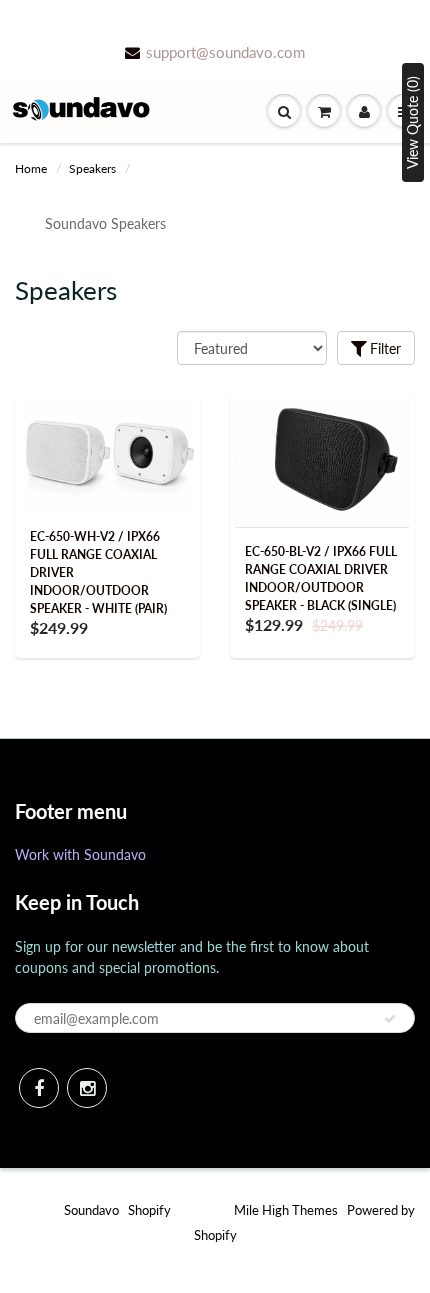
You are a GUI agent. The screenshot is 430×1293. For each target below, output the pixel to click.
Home (31, 168)
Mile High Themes (286, 1210)
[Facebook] (39, 1088)
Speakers (92, 168)
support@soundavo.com (225, 52)
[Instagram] (87, 1088)
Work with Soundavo (80, 854)
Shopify (149, 1210)
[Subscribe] (390, 1019)
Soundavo (91, 1210)
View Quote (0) (412, 122)
